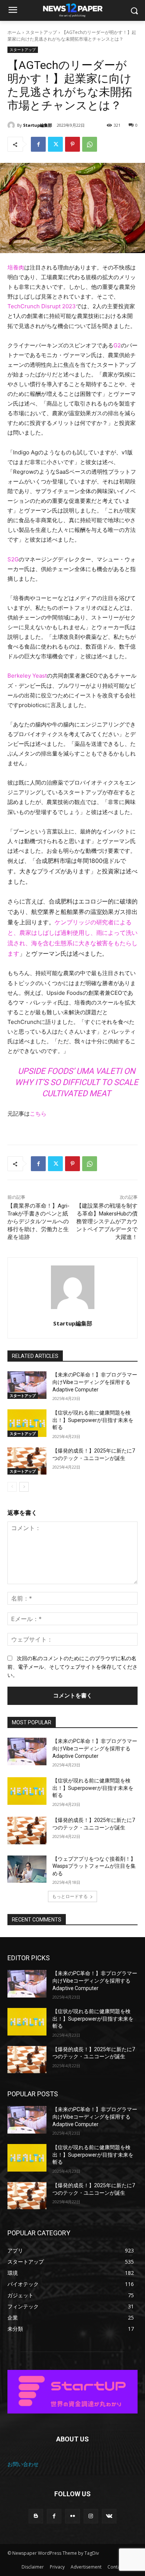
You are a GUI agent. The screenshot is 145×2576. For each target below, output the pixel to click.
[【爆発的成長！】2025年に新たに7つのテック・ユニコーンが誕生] (27, 1461)
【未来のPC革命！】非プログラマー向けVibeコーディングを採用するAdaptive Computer (95, 1382)
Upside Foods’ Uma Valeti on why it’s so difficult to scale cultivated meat (77, 1082)
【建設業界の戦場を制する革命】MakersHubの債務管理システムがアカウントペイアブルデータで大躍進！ (107, 1221)
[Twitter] (55, 144)
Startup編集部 (38, 125)
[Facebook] (38, 144)
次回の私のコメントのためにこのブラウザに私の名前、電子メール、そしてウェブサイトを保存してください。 (72, 1667)
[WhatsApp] (90, 144)
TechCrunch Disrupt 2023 (42, 306)
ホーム (14, 32)
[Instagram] (91, 2516)
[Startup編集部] (12, 125)
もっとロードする (70, 1896)
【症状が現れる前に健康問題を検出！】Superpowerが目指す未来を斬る (93, 1420)
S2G (13, 559)
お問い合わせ (23, 2464)
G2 (117, 345)
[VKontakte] (109, 2516)
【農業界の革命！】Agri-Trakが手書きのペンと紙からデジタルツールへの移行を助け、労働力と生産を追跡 (38, 1221)
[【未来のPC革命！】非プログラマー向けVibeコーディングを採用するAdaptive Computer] (27, 1385)
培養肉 (16, 267)
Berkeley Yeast (27, 676)
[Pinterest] (72, 144)
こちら (38, 1114)
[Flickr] (72, 2516)
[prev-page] (12, 1487)
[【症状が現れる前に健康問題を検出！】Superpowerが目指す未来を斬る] (27, 1423)
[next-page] (24, 1487)
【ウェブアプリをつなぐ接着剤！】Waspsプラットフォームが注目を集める (94, 1866)
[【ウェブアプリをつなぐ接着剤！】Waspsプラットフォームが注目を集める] (27, 1869)
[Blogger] (36, 2516)
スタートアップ (41, 32)
